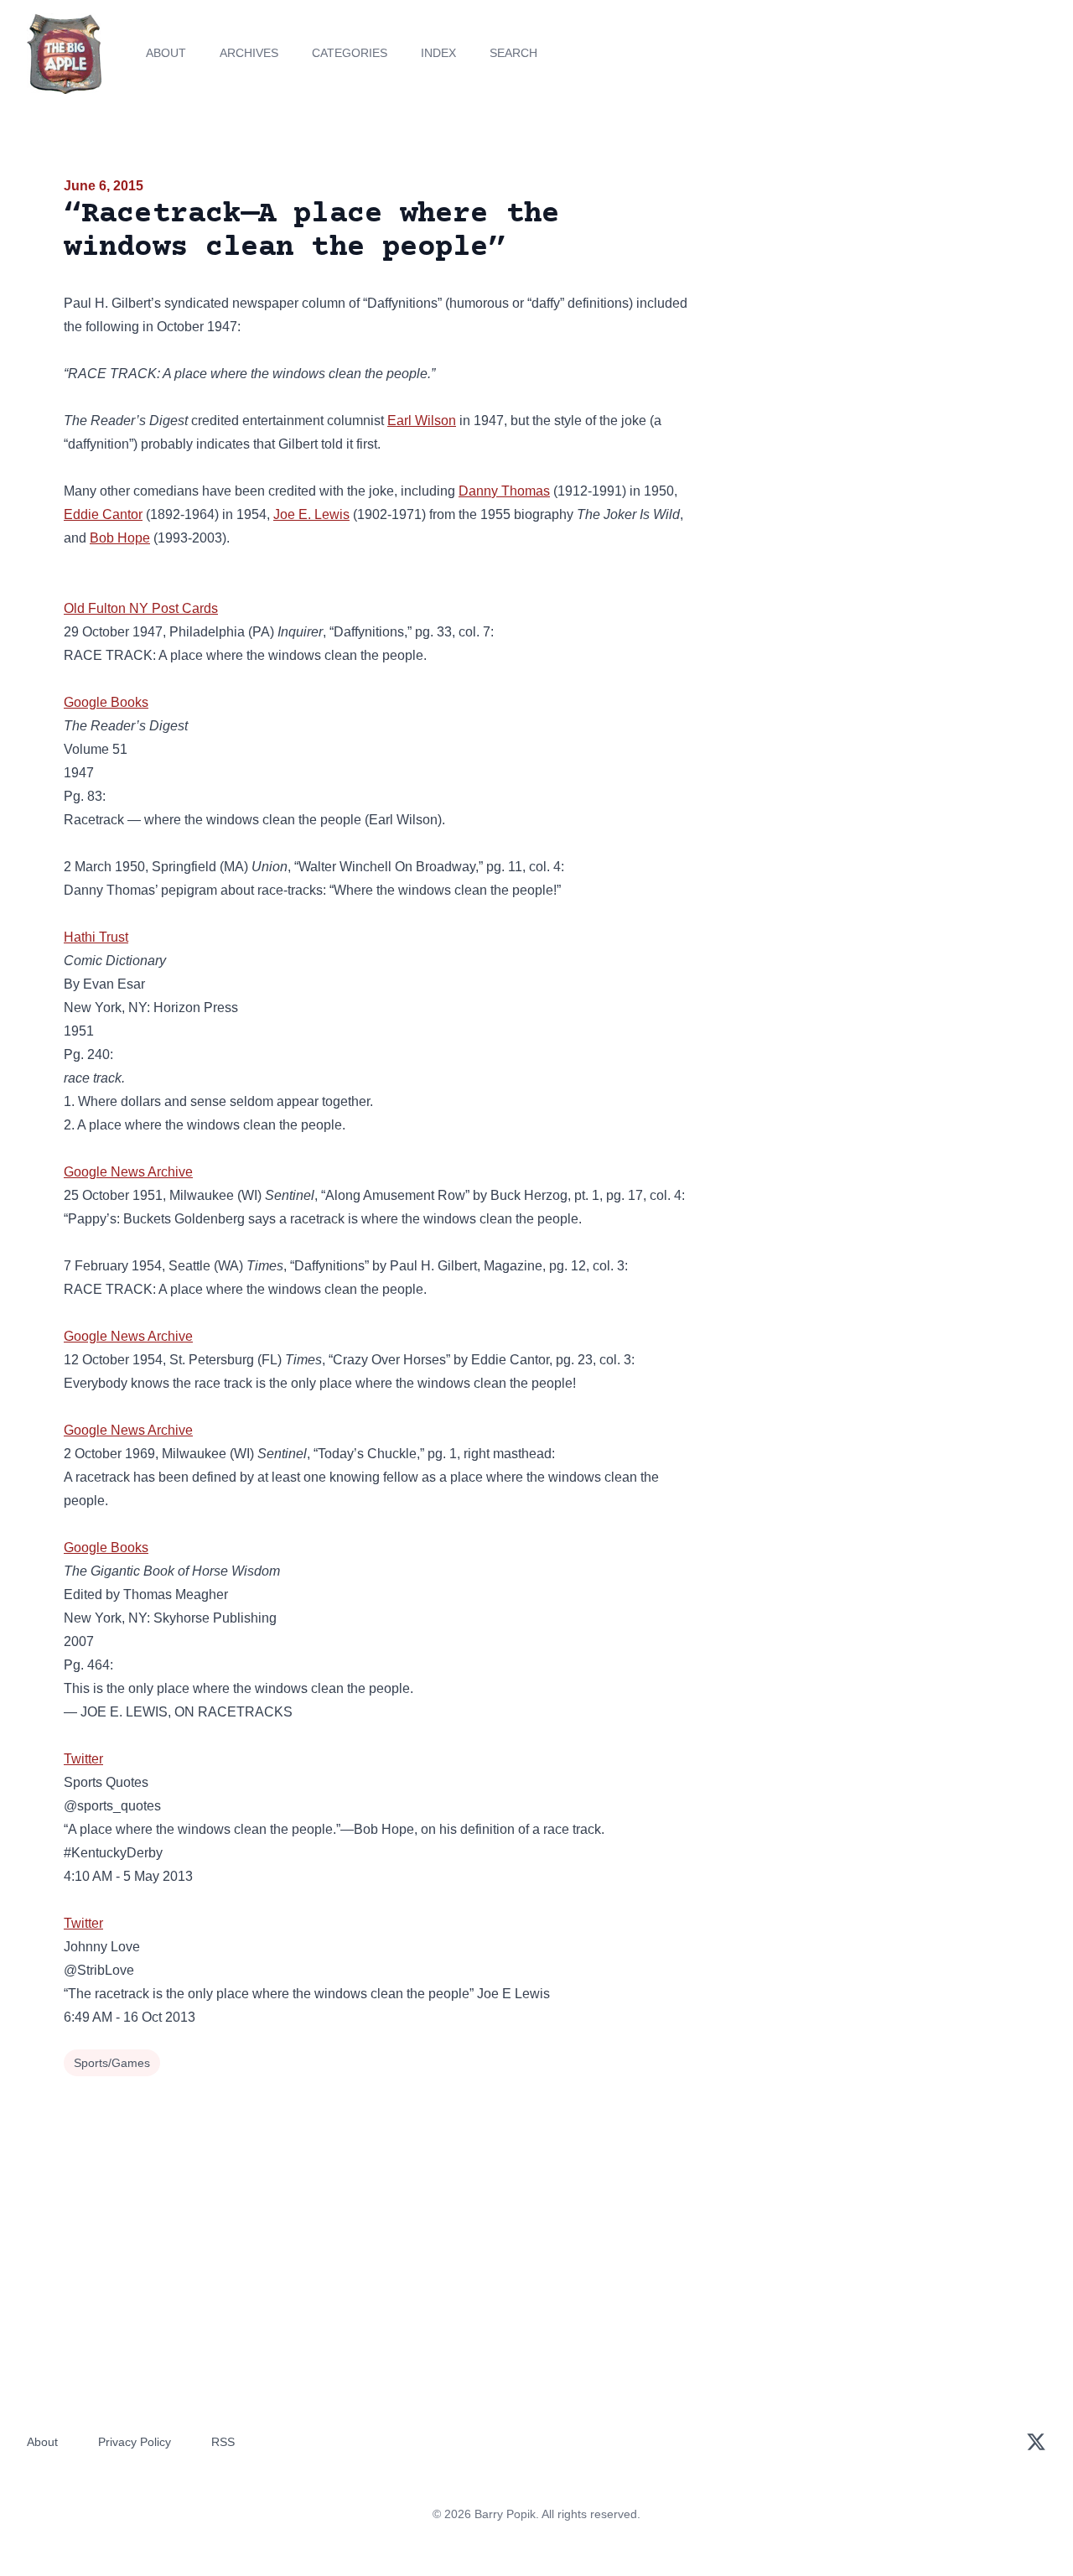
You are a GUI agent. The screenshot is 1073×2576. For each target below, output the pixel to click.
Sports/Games (112, 2063)
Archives (249, 53)
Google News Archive (128, 1172)
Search (513, 53)
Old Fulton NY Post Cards (141, 608)
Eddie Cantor (103, 514)
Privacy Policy (135, 2442)
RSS (223, 2442)
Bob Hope (120, 538)
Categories (350, 53)
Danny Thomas (504, 491)
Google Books (106, 702)
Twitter (83, 1759)
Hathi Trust (96, 937)
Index (438, 53)
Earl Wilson (422, 421)
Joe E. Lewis (311, 514)
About (166, 53)
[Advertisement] (858, 305)
